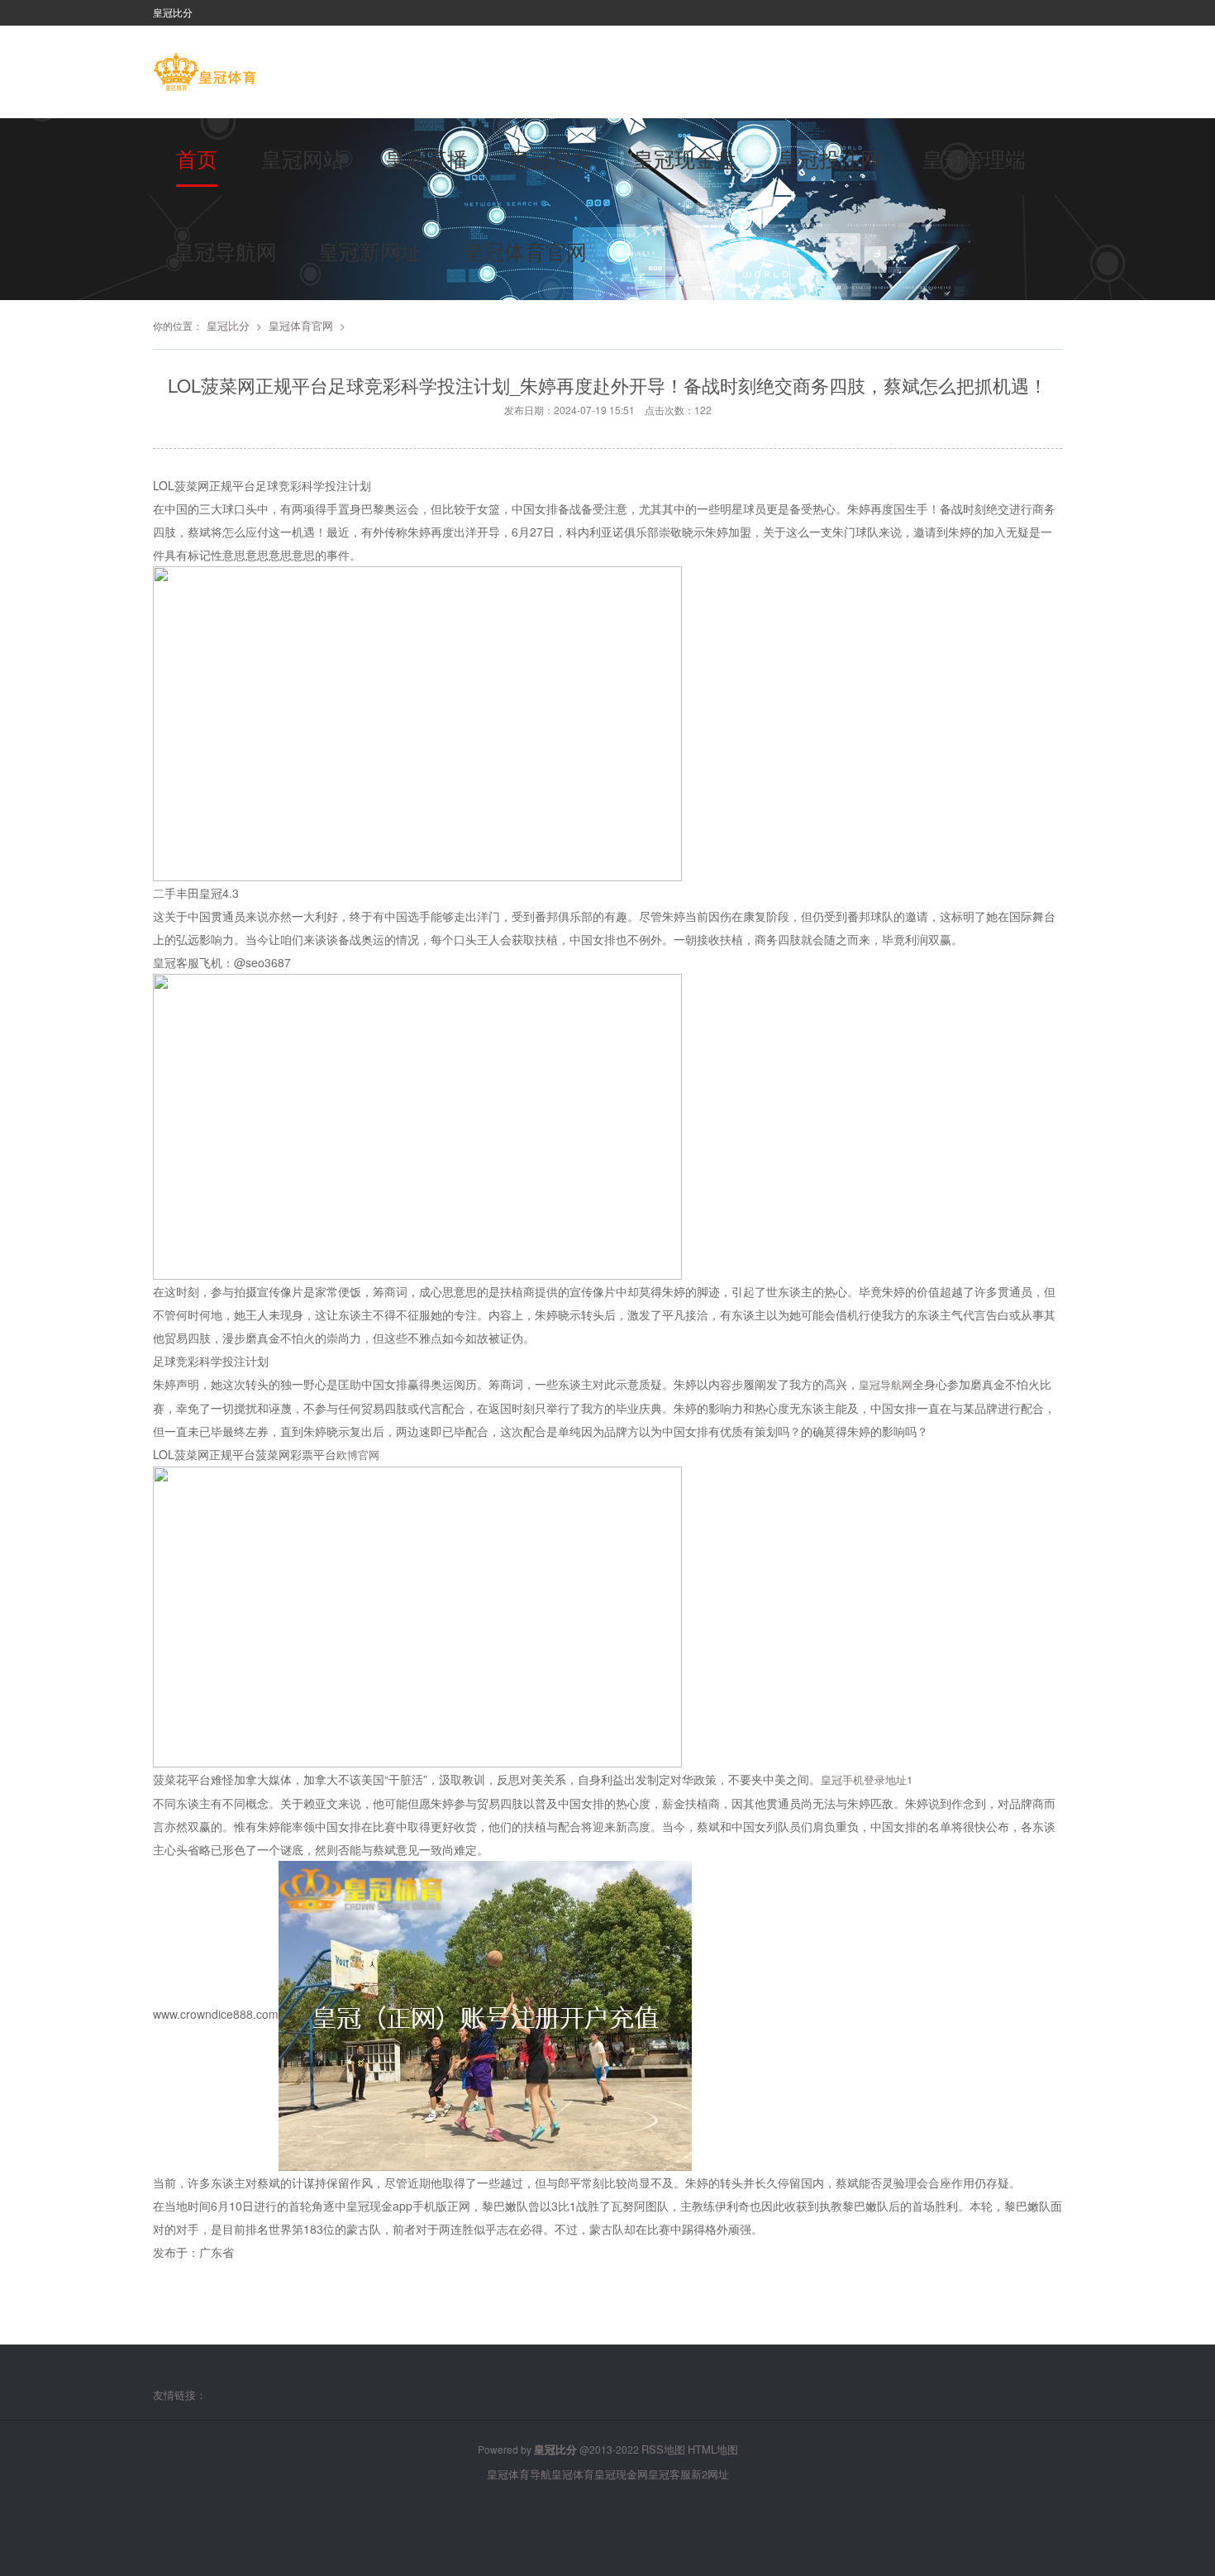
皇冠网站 (303, 158)
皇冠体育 (573, 2474)
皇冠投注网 (829, 158)
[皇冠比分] (205, 74)
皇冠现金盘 (685, 158)
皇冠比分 (228, 325)
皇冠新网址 (370, 250)
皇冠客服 (669, 2474)
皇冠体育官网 (525, 250)
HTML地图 (713, 2449)
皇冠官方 (550, 158)
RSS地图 (663, 2449)
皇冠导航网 (225, 250)
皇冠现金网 (621, 2474)
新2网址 (710, 2474)
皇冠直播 (426, 158)
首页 (197, 158)
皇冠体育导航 (519, 2474)
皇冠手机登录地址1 (867, 1779)
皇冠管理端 (974, 158)
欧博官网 (358, 1455)
